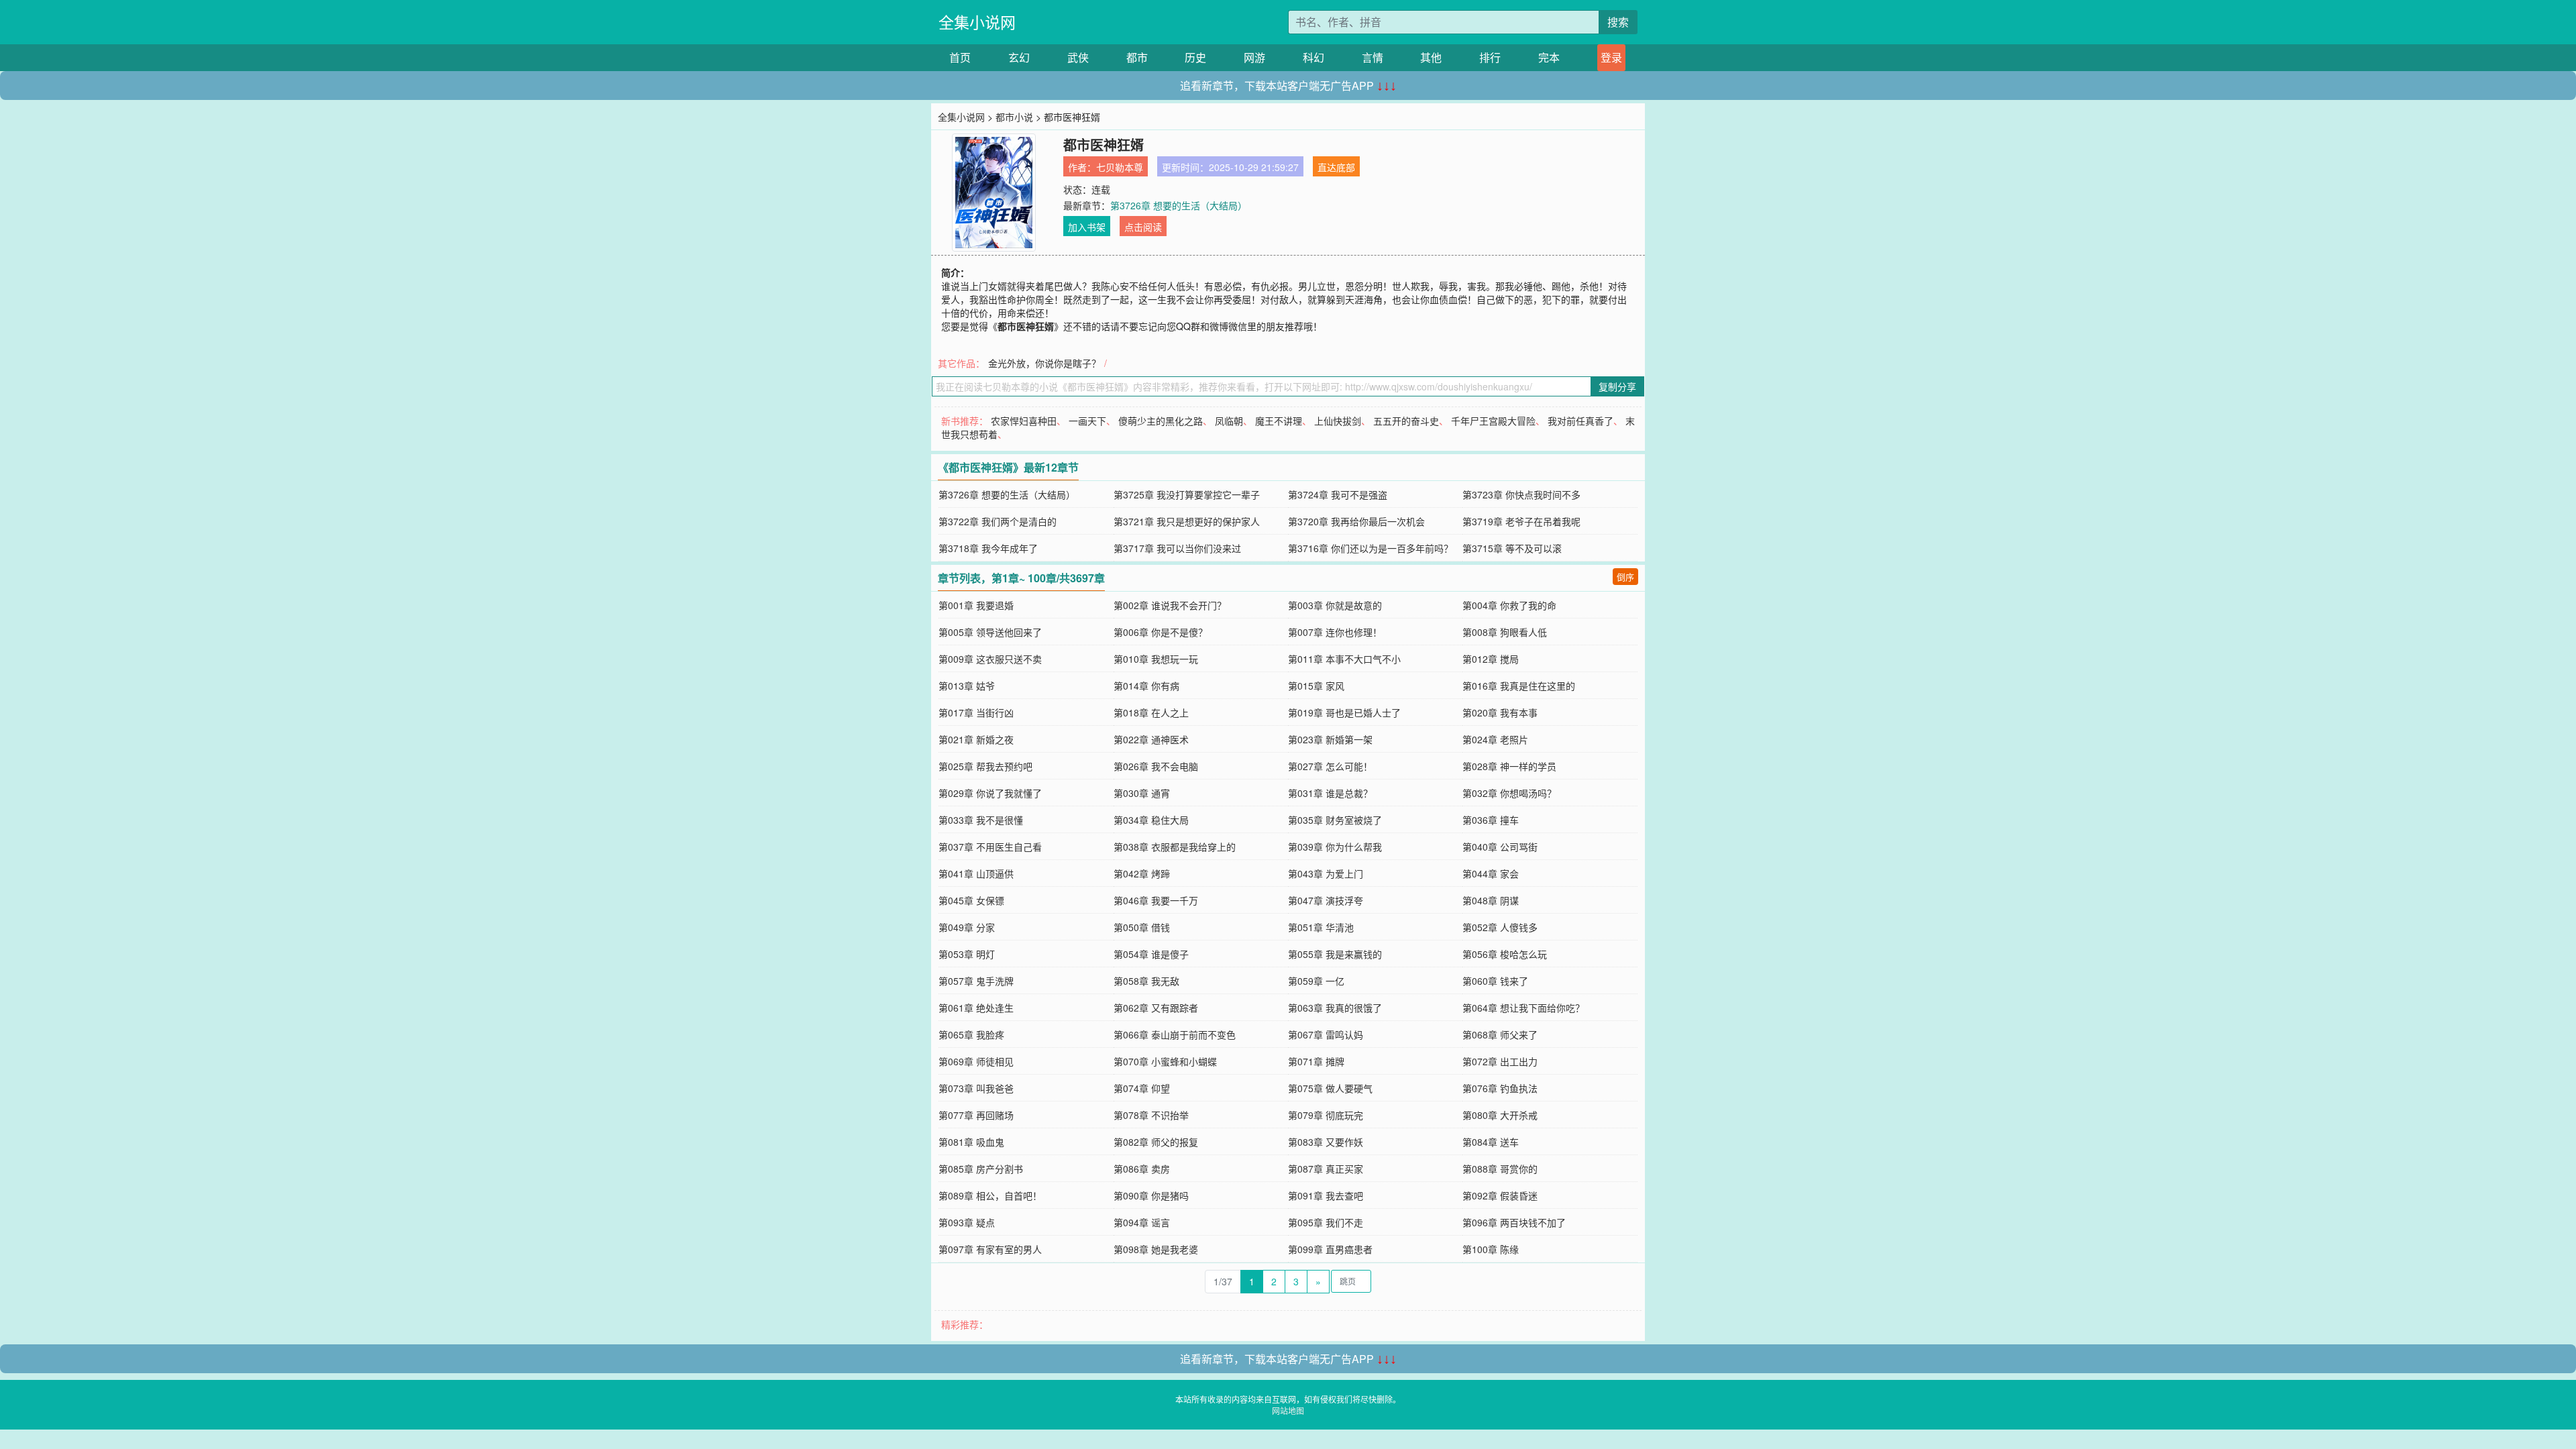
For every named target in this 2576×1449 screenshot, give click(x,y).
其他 (1431, 57)
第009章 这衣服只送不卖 (990, 659)
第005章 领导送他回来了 (990, 632)
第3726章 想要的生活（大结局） (1179, 205)
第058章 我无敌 (1146, 981)
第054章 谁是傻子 (1151, 954)
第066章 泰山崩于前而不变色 (1175, 1034)
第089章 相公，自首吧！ (990, 1195)
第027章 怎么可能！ (1330, 766)
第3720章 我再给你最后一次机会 (1356, 521)
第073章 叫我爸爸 (976, 1088)
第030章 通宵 (1142, 793)
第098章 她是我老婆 (1156, 1249)
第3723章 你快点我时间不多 (1521, 494)
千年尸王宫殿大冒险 (1493, 421)
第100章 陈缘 (1491, 1249)
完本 (1549, 57)
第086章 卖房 (1142, 1169)
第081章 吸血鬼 (971, 1142)
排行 (1490, 57)
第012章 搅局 (1491, 659)
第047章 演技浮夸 (1326, 900)
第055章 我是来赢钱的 (1335, 954)
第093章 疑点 (967, 1222)
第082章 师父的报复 (1156, 1142)
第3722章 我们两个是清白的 (998, 521)
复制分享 (1617, 386)
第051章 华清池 (1321, 927)
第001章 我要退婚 (976, 605)
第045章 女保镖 (971, 900)
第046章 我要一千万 (1156, 900)
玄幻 (1019, 57)
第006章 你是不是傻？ (1161, 632)
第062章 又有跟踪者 (1156, 1008)
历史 (1195, 57)
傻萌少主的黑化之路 (1161, 421)
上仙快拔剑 (1338, 421)
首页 (960, 57)
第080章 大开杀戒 (1500, 1115)
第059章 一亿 (1316, 981)
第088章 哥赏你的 (1500, 1169)
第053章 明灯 (967, 954)
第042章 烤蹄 (1142, 873)
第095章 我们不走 (1326, 1222)
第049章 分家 (967, 927)
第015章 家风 (1316, 686)
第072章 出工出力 (1500, 1061)
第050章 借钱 (1142, 927)
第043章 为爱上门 (1326, 873)
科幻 (1313, 57)
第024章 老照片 (1495, 739)
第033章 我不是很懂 (981, 820)
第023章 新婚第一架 (1330, 739)
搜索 (1618, 22)
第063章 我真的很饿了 (1335, 1008)
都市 (1137, 57)
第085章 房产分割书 (981, 1169)
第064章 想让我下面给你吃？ (1523, 1008)
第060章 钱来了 (1495, 981)
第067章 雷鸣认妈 (1326, 1034)
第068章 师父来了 (1500, 1034)
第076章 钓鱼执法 (1500, 1088)
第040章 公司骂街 (1500, 847)
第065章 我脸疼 (971, 1034)
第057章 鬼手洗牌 (976, 981)
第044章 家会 (1491, 873)
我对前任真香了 (1580, 421)
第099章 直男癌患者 (1330, 1249)
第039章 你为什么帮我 (1335, 847)
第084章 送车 (1491, 1142)
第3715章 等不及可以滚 (1512, 548)
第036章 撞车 (1491, 820)
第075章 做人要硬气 (1330, 1088)
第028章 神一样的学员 (1509, 766)
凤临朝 (1229, 421)
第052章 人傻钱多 (1500, 927)
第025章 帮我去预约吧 (985, 766)
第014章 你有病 (1146, 686)
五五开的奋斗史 (1406, 421)
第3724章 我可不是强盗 (1338, 494)
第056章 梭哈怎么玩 (1505, 954)
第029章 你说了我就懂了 (990, 793)
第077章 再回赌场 (976, 1115)
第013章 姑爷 (967, 686)
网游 (1254, 57)
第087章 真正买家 (1326, 1169)
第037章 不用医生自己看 (990, 847)
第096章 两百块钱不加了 (1514, 1222)
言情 (1373, 57)
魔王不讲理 (1279, 421)
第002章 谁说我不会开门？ (1170, 605)
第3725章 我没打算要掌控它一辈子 (1187, 494)
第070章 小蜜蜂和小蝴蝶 (1165, 1061)
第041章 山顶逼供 (976, 873)
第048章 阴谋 (1491, 900)
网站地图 (1288, 1410)
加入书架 (1087, 227)
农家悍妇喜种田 (1024, 421)
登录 (1611, 57)
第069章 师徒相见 (976, 1061)
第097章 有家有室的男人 (990, 1249)
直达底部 (1336, 167)
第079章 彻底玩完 (1326, 1115)
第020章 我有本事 (1500, 712)
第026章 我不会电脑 (1156, 766)
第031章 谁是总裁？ (1330, 793)
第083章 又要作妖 (1326, 1142)
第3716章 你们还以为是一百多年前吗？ (1371, 548)
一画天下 (1087, 421)
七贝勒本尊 (1120, 167)
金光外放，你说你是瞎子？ (1044, 363)
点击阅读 (1143, 227)
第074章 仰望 (1142, 1088)
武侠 (1078, 57)
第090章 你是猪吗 (1151, 1195)
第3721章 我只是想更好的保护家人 (1187, 521)
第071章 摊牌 (1316, 1061)
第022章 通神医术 (1151, 739)
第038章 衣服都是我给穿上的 (1175, 847)
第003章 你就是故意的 (1335, 605)
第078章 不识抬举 (1151, 1115)
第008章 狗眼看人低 (1505, 632)
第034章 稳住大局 (1151, 820)
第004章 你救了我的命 (1509, 605)
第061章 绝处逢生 (976, 1008)
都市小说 (1014, 117)
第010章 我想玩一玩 (1156, 659)
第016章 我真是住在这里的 (1519, 686)
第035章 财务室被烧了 (1335, 820)
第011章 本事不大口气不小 (1344, 659)
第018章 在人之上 (1151, 712)
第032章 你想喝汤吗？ (1509, 793)
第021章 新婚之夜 (976, 739)
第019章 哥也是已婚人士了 (1344, 712)
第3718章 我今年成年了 (988, 548)
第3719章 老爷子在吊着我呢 (1521, 521)
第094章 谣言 (1142, 1222)
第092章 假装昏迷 (1500, 1195)
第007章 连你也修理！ (1335, 632)
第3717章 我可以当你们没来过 (1177, 548)
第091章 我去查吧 (1326, 1195)
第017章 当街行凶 (976, 712)
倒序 (1625, 577)
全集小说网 (977, 22)
